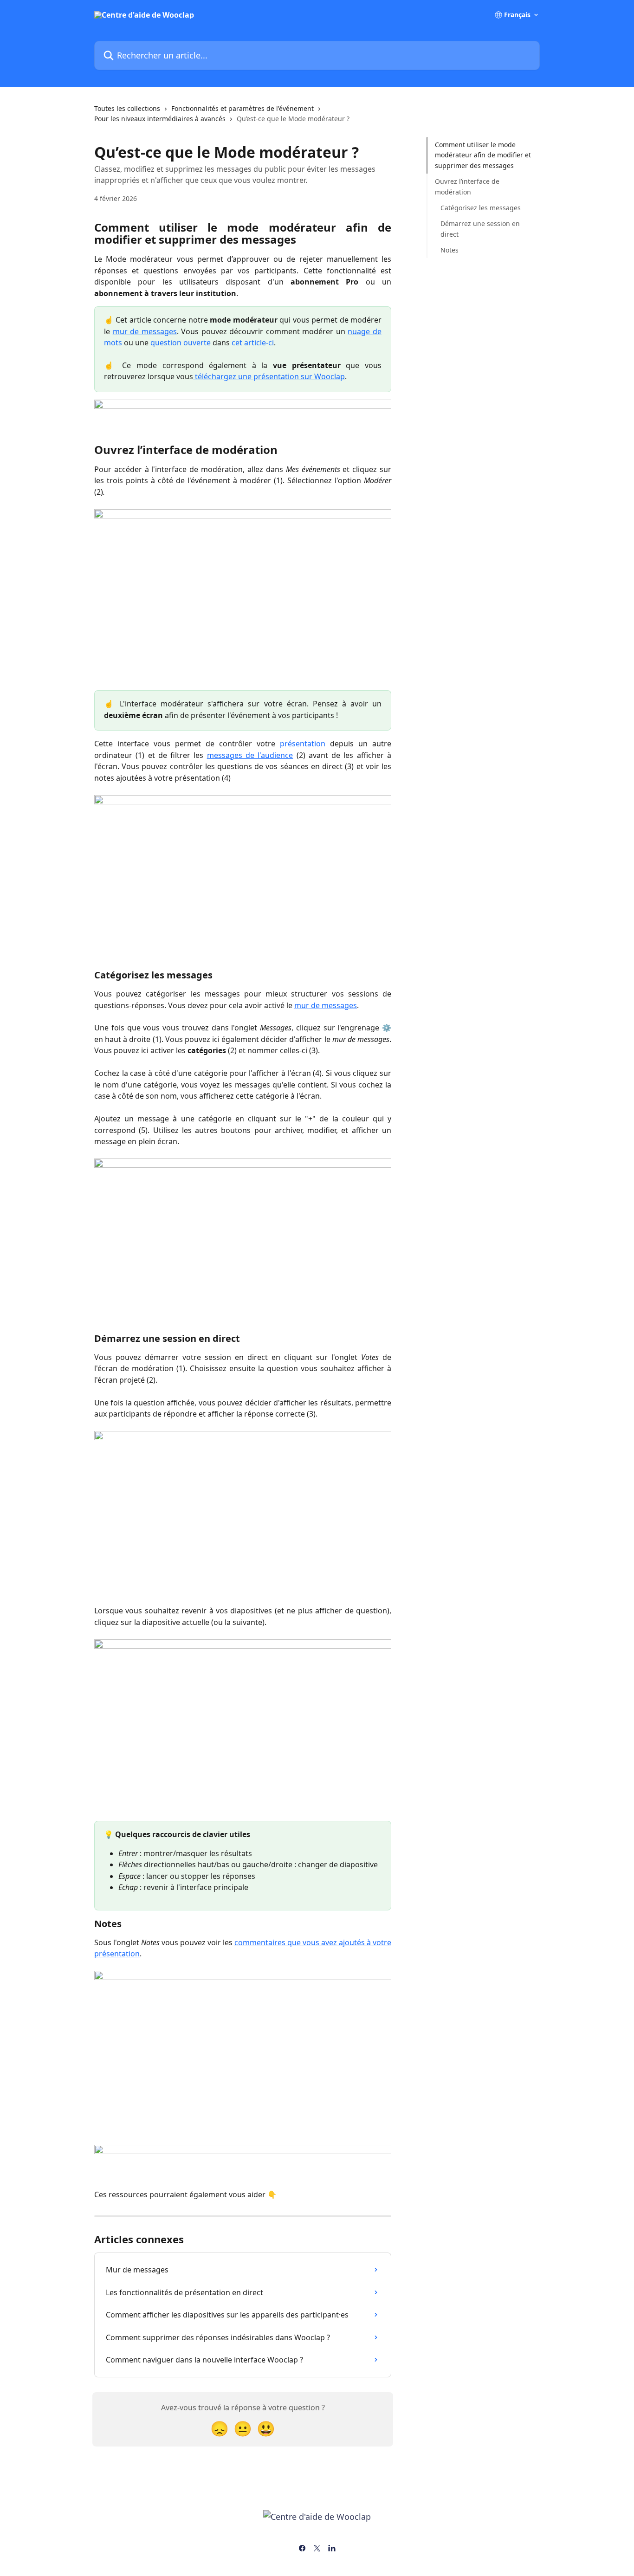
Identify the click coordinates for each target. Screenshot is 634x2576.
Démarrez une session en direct (480, 229)
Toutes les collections (127, 108)
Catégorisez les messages (481, 208)
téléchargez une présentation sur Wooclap (269, 376)
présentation (303, 744)
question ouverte (181, 343)
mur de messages (145, 331)
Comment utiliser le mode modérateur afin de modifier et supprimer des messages (483, 155)
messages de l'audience (250, 755)
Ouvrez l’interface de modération (467, 186)
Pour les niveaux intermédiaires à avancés (160, 119)
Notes (450, 250)
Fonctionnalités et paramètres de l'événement (243, 108)
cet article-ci (253, 343)
